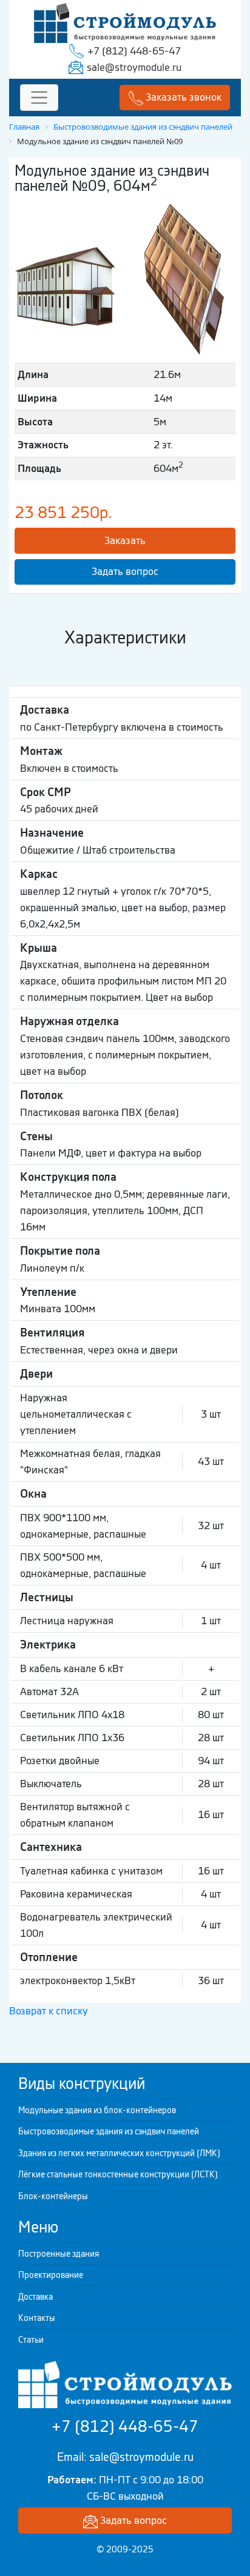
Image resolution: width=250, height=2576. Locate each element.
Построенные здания (59, 2254)
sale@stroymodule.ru (134, 67)
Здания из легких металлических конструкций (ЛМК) (119, 2153)
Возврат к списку (49, 2011)
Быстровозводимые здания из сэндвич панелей (109, 2131)
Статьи (31, 2340)
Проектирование (51, 2275)
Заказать (125, 540)
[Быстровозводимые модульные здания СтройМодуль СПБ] (125, 22)
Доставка (35, 2297)
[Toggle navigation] (39, 98)
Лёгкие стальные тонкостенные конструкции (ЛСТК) (118, 2174)
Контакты (37, 2318)
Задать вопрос (125, 571)
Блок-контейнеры (53, 2196)
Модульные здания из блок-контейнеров (97, 2110)
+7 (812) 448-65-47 (134, 51)
